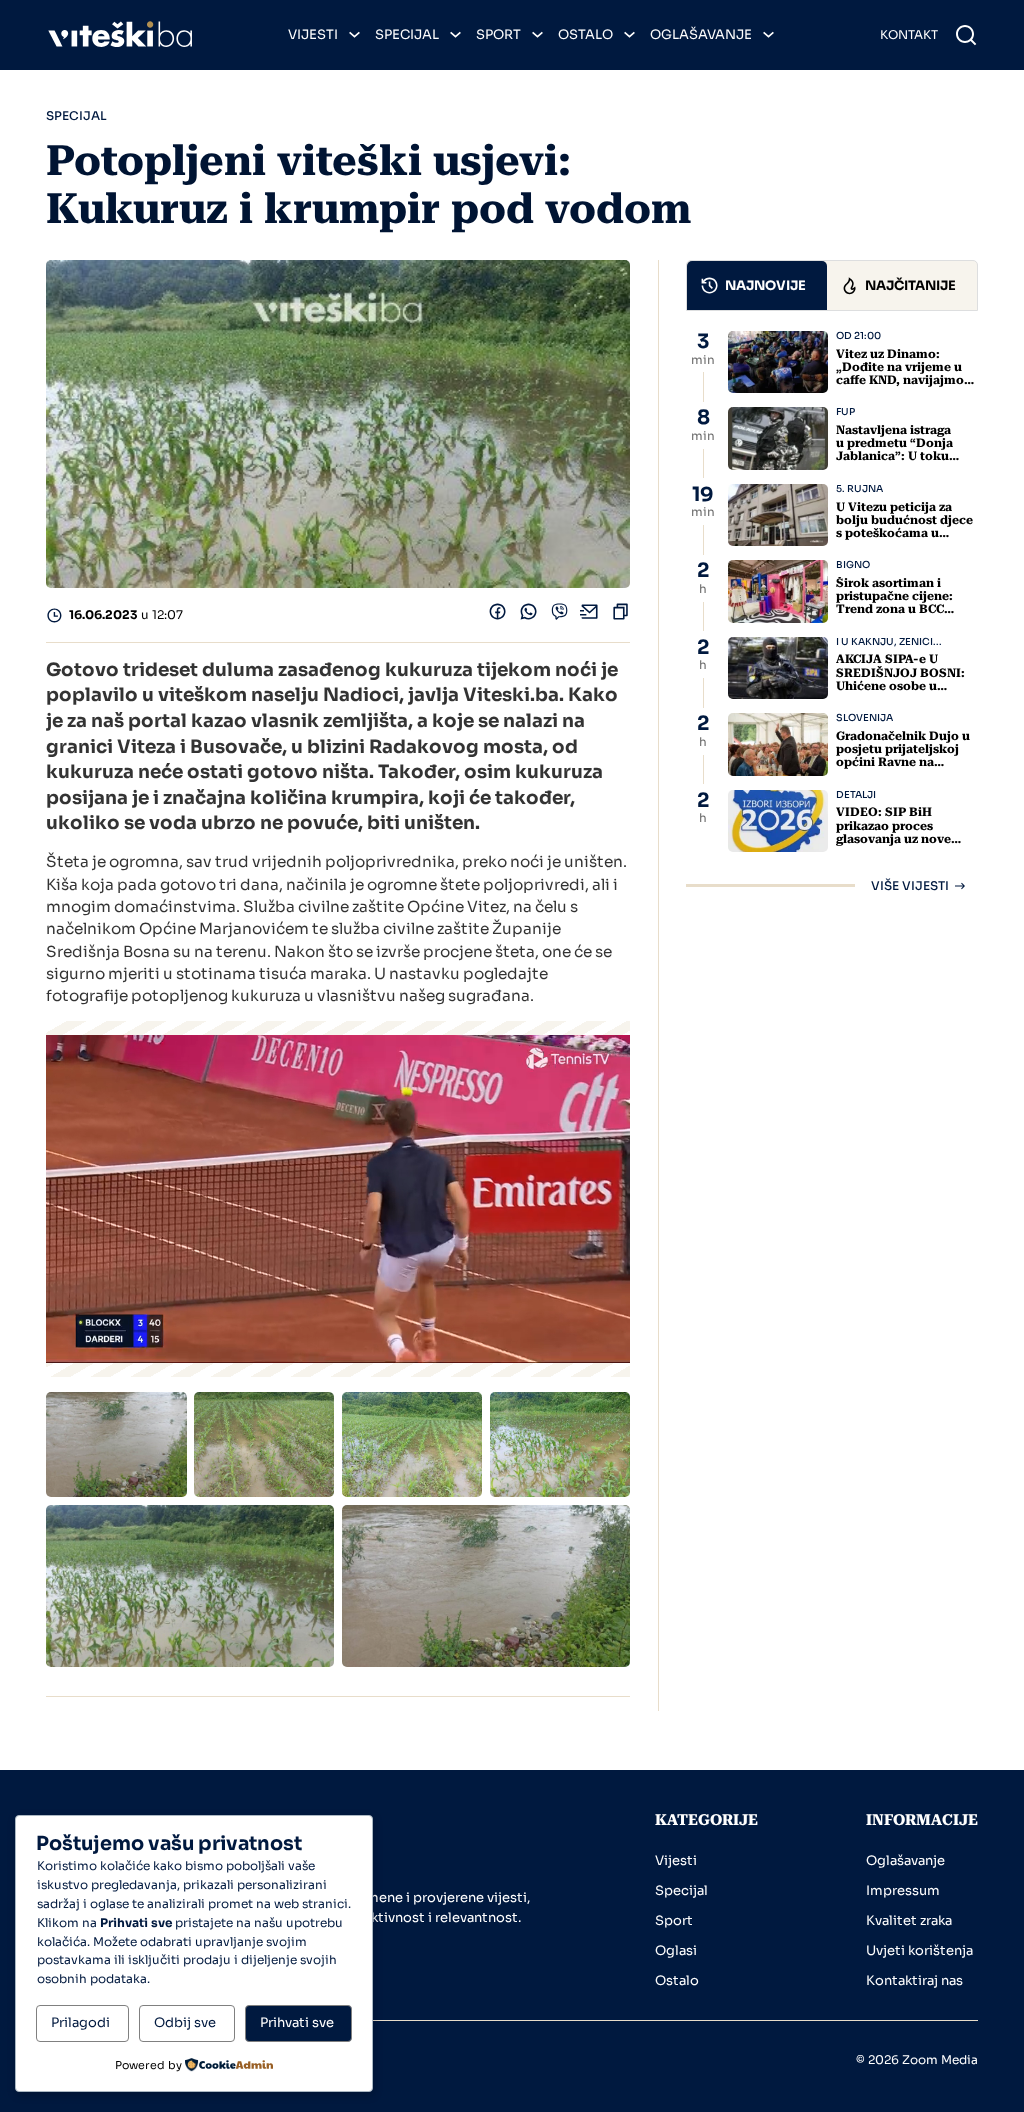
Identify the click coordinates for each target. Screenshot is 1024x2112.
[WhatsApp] (528, 615)
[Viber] (559, 615)
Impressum (903, 1890)
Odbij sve (185, 2022)
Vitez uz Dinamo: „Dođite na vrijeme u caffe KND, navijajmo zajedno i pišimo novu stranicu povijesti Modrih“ (903, 387)
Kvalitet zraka (909, 1920)
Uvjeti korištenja (919, 1950)
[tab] (757, 285)
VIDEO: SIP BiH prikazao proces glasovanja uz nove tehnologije (893, 832)
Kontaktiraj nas (914, 1980)
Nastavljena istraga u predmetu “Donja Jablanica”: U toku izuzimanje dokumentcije (894, 456)
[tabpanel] (832, 611)
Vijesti (313, 34)
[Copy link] (620, 615)
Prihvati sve (297, 2022)
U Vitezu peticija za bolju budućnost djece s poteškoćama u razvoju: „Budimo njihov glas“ (904, 533)
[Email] (589, 615)
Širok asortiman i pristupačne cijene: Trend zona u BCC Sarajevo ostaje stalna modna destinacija (902, 609)
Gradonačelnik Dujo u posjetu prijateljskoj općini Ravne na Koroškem (903, 756)
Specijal (407, 34)
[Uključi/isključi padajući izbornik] (354, 34)
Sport (498, 34)
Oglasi (676, 1950)
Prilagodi (80, 2022)
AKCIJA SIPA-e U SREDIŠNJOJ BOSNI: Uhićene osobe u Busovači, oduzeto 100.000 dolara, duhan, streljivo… (905, 692)
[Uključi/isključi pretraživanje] (966, 35)
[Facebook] (497, 615)
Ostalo (585, 34)
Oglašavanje (701, 34)
